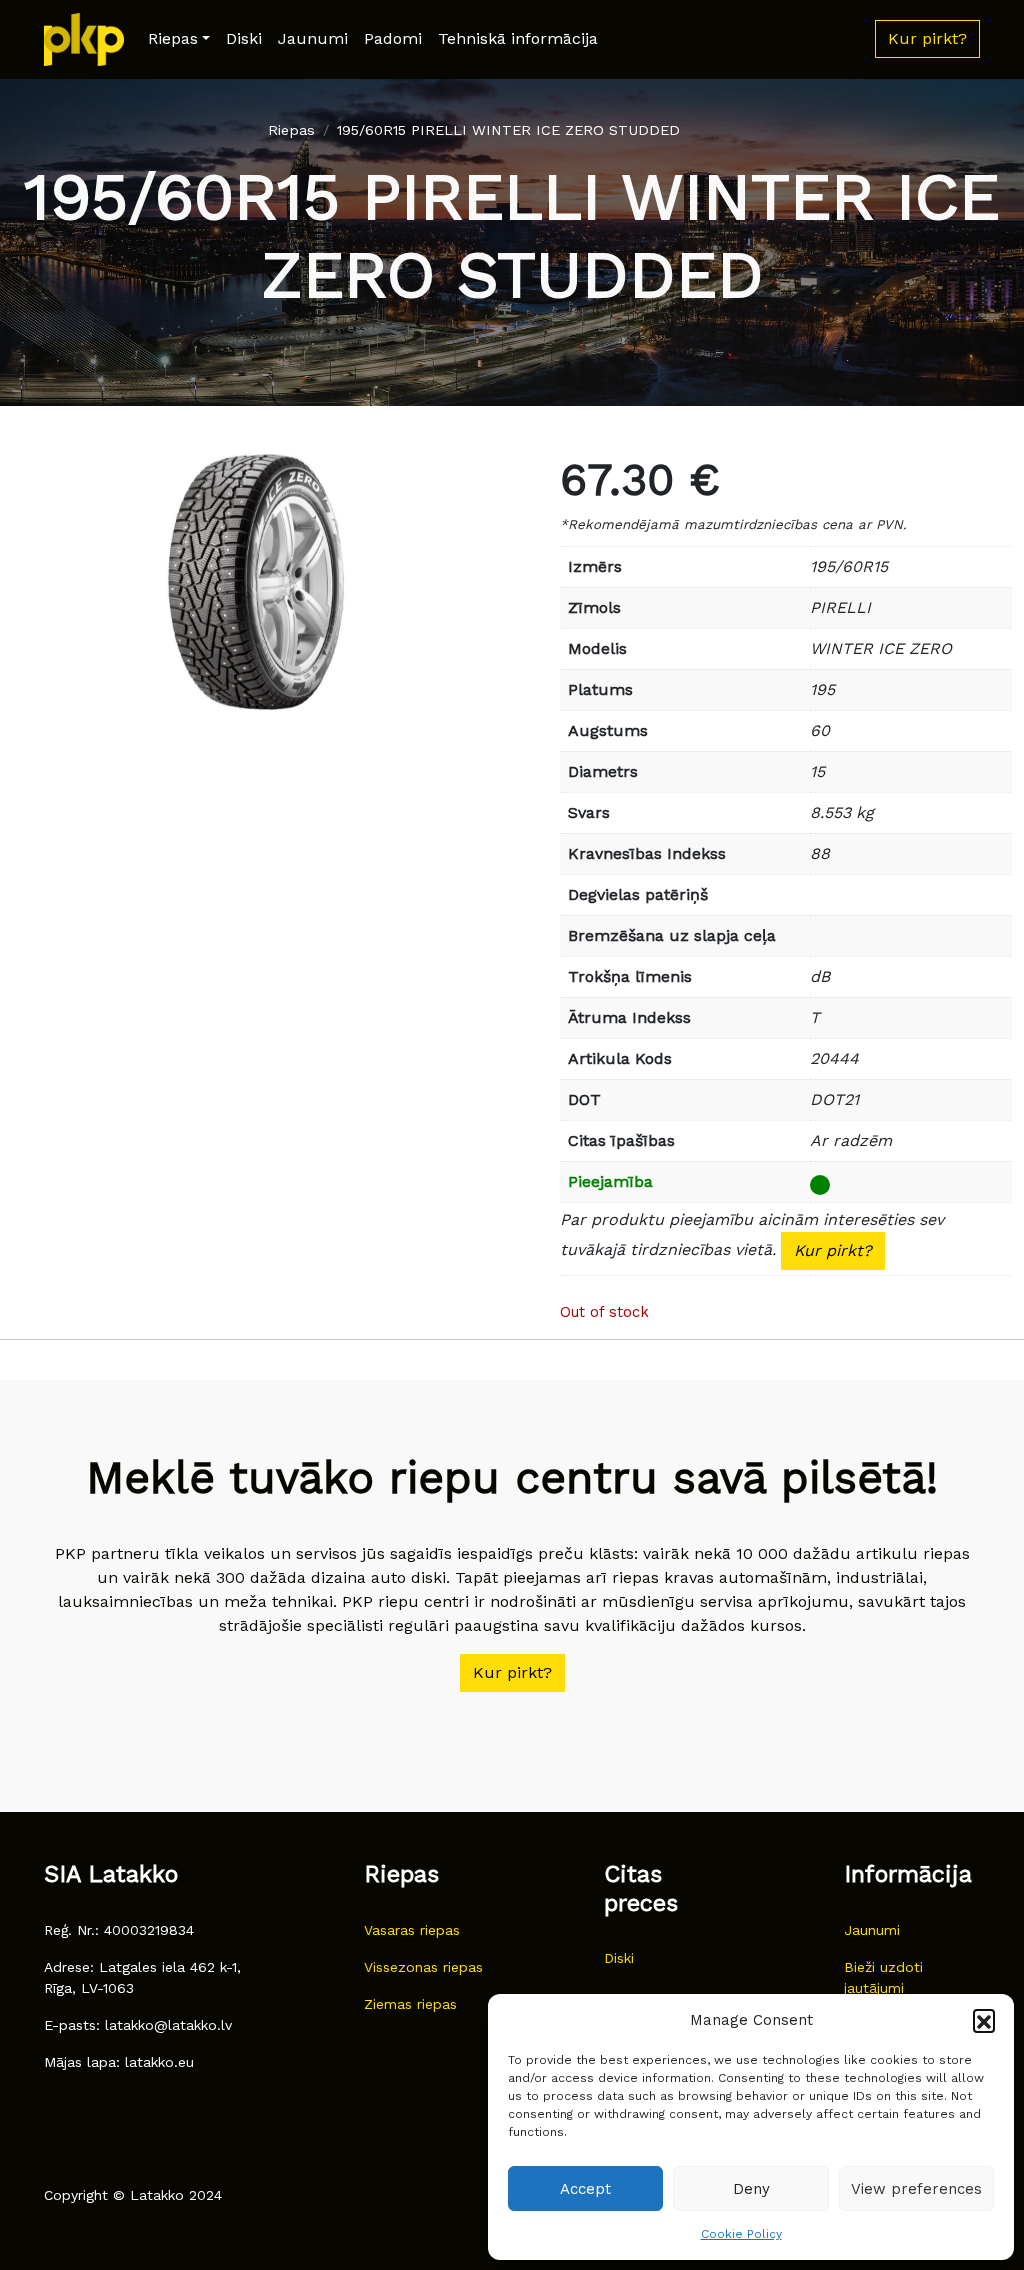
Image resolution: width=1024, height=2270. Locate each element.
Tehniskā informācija (518, 38)
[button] (984, 2020)
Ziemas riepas (410, 2004)
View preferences (916, 2189)
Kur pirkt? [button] (927, 38)
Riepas (173, 38)
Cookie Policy (741, 2234)
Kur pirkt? (833, 1250)
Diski (244, 38)
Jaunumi (313, 38)
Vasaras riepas (412, 1930)
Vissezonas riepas (423, 1967)
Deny (751, 2189)
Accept (585, 2189)
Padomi (393, 38)
